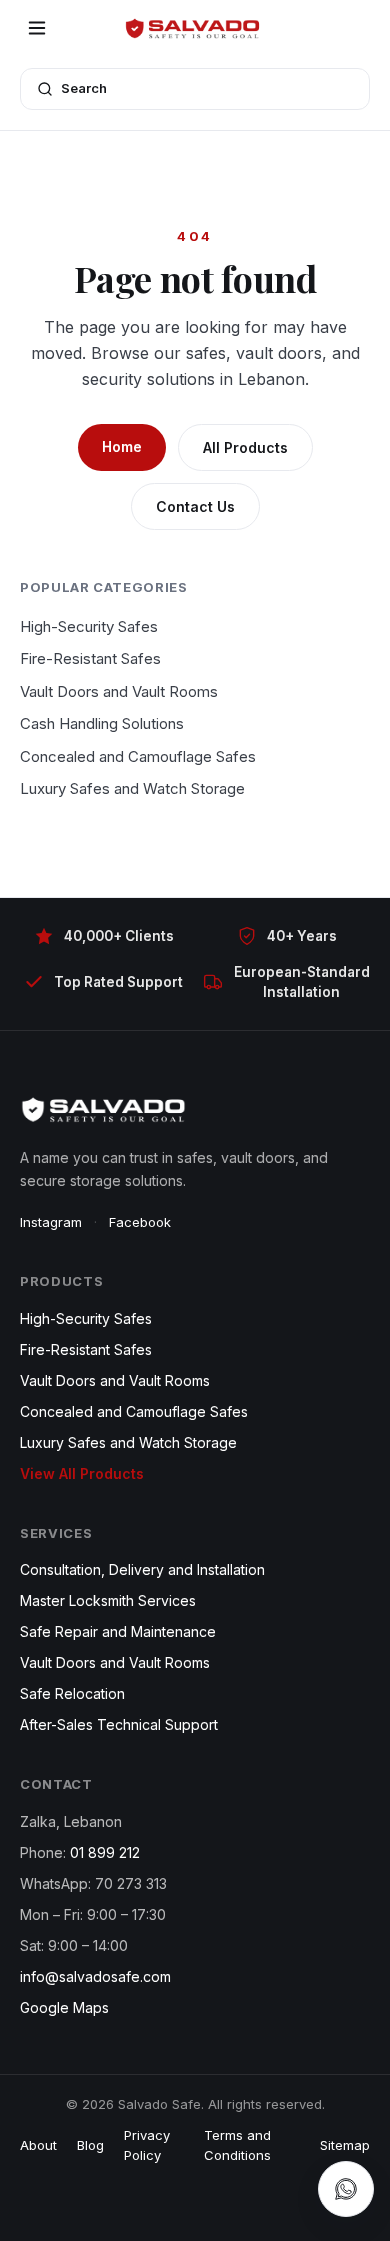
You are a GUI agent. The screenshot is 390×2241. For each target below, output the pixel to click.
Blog (90, 2145)
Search (84, 88)
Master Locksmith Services (108, 1600)
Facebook (140, 1222)
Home (122, 446)
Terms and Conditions (237, 2145)
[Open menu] (37, 28)
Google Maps (64, 2007)
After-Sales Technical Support (119, 1724)
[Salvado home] (195, 28)
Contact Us (195, 506)
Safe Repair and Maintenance (118, 1631)
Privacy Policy (147, 2145)
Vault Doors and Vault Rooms (119, 691)
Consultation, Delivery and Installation (142, 1569)
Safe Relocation (72, 1693)
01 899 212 (105, 1852)
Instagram (51, 1222)
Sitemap (345, 2145)
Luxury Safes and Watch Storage (132, 788)
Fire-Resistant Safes (90, 658)
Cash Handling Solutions (102, 723)
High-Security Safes (89, 626)
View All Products (82, 1473)
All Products (245, 447)
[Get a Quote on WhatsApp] (346, 2189)
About (38, 2145)
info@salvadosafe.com (95, 1976)
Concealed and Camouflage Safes (138, 756)
